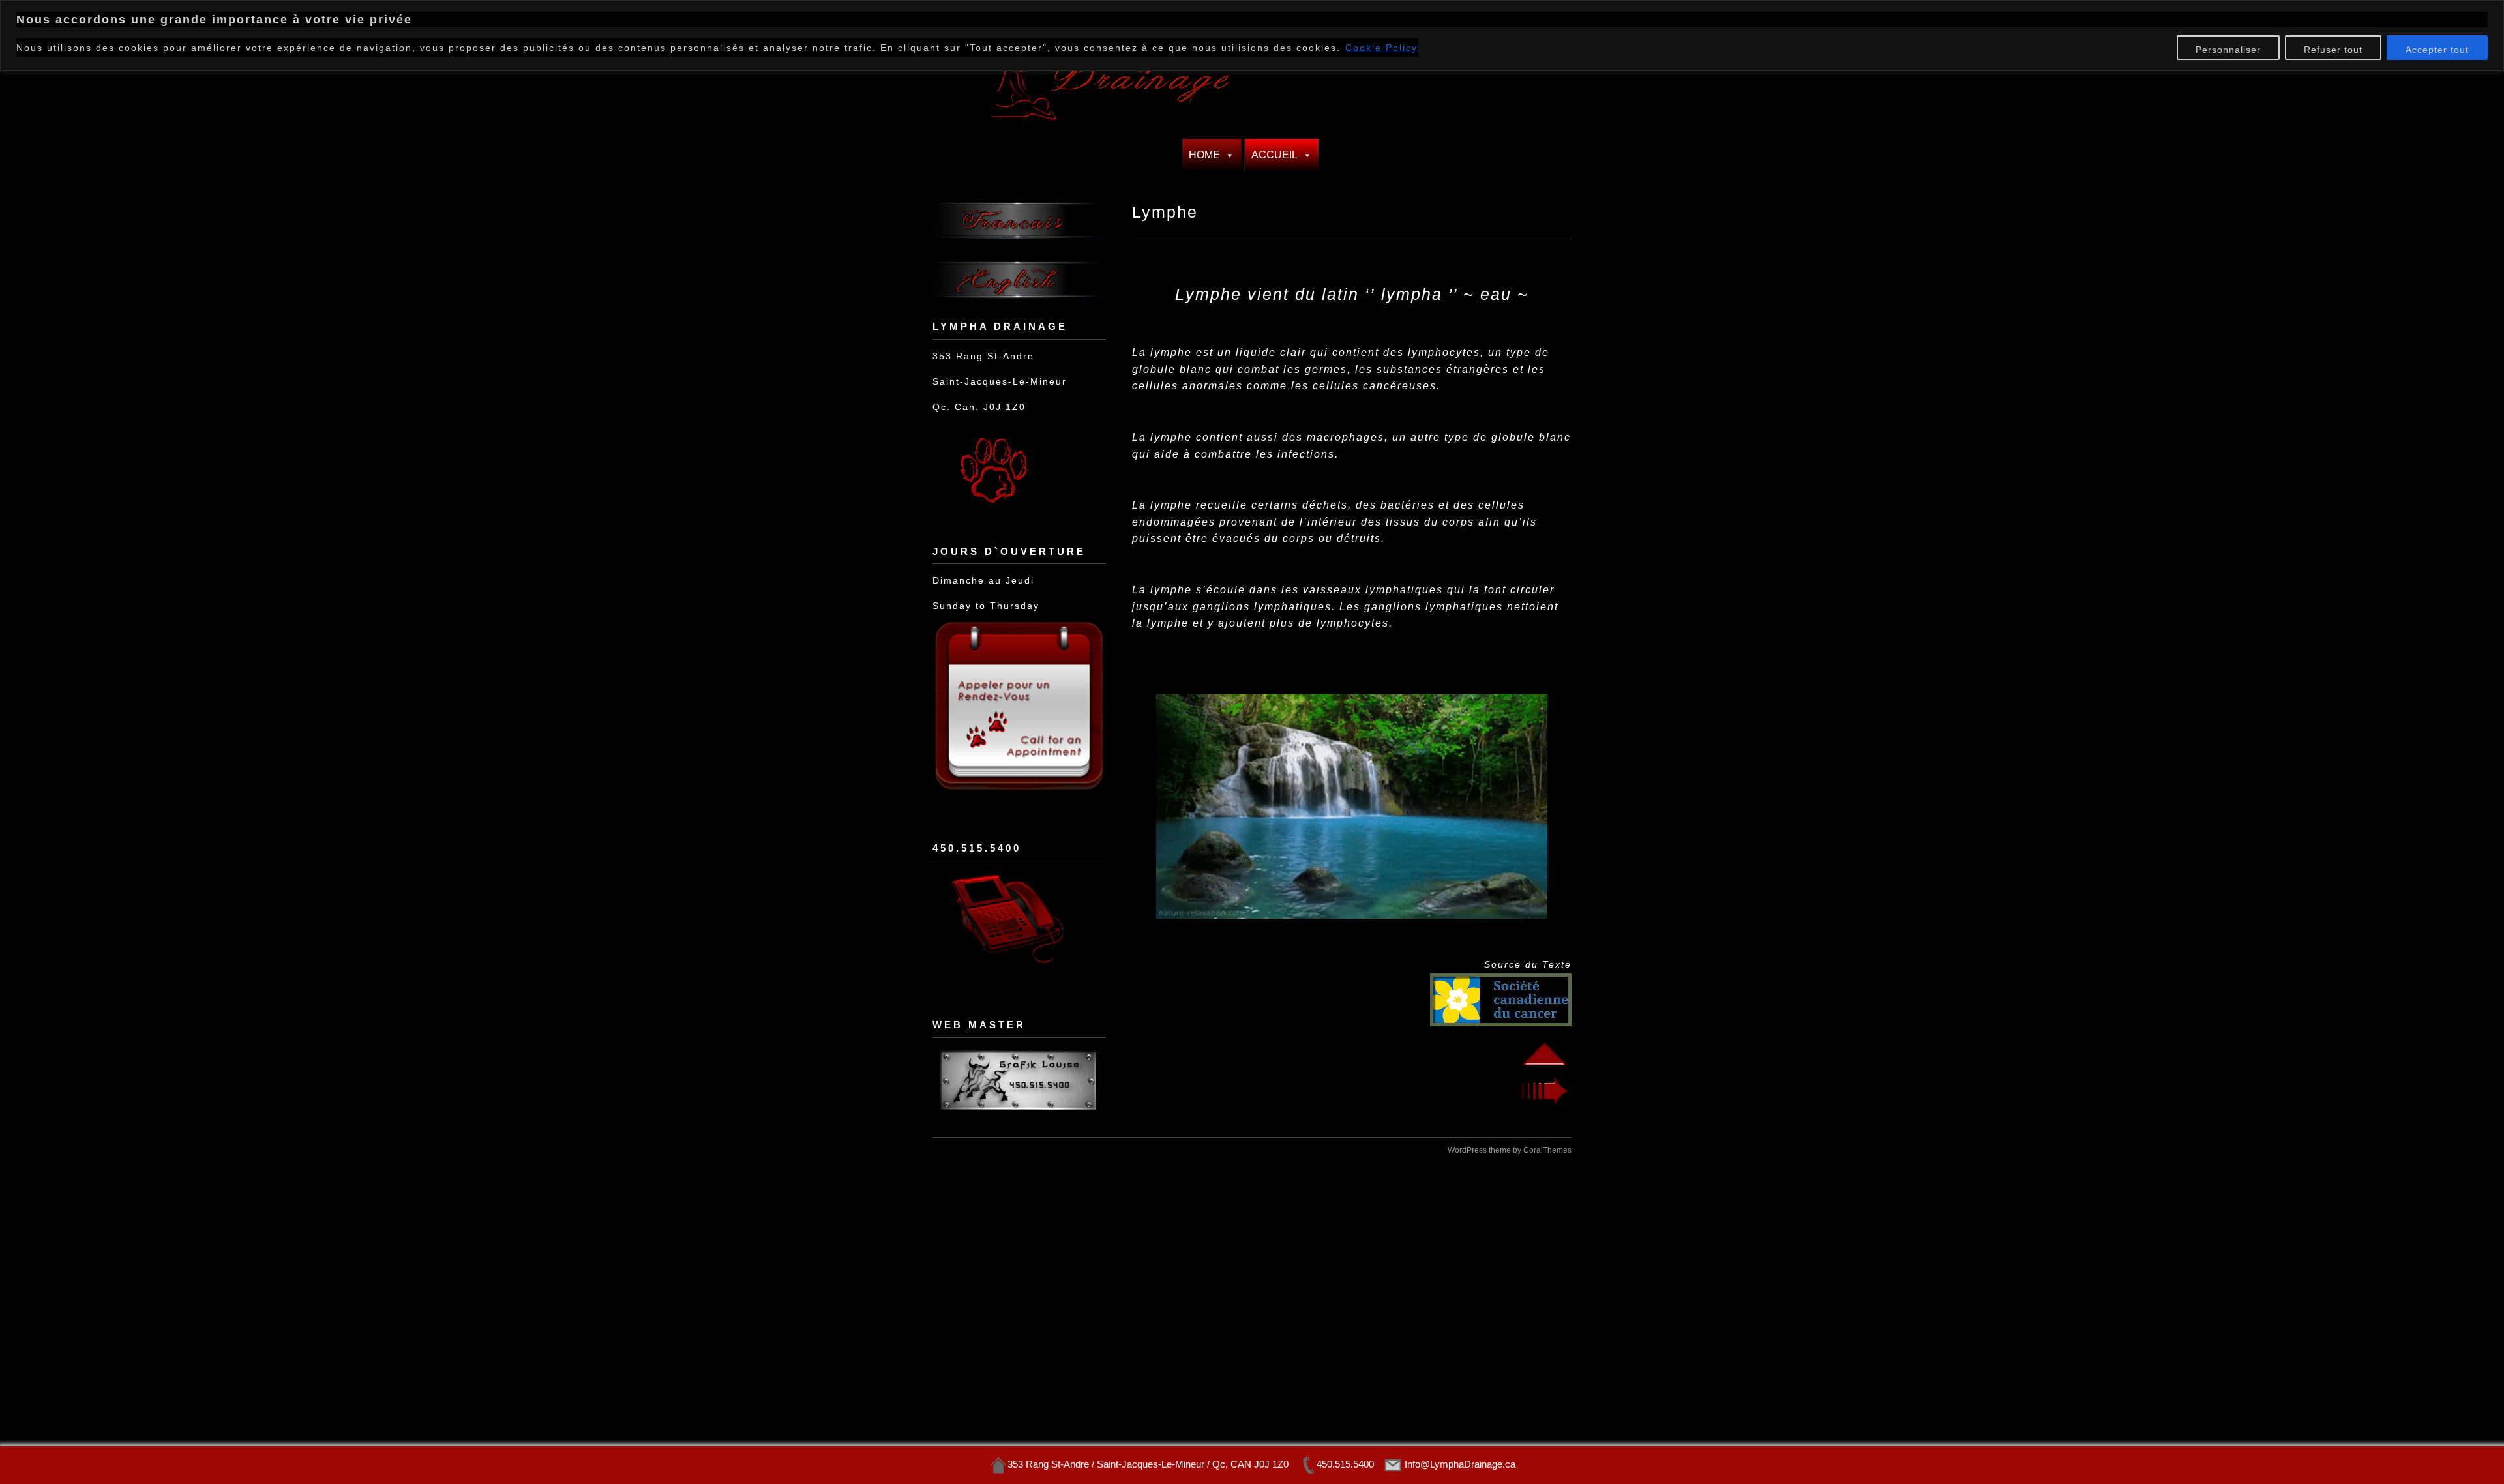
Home (1204, 155)
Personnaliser (2228, 50)
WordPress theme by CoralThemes (1510, 1150)
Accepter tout (2437, 50)
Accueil (1274, 155)
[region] (1252, 36)
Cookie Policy (1381, 48)
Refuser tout (2333, 50)
